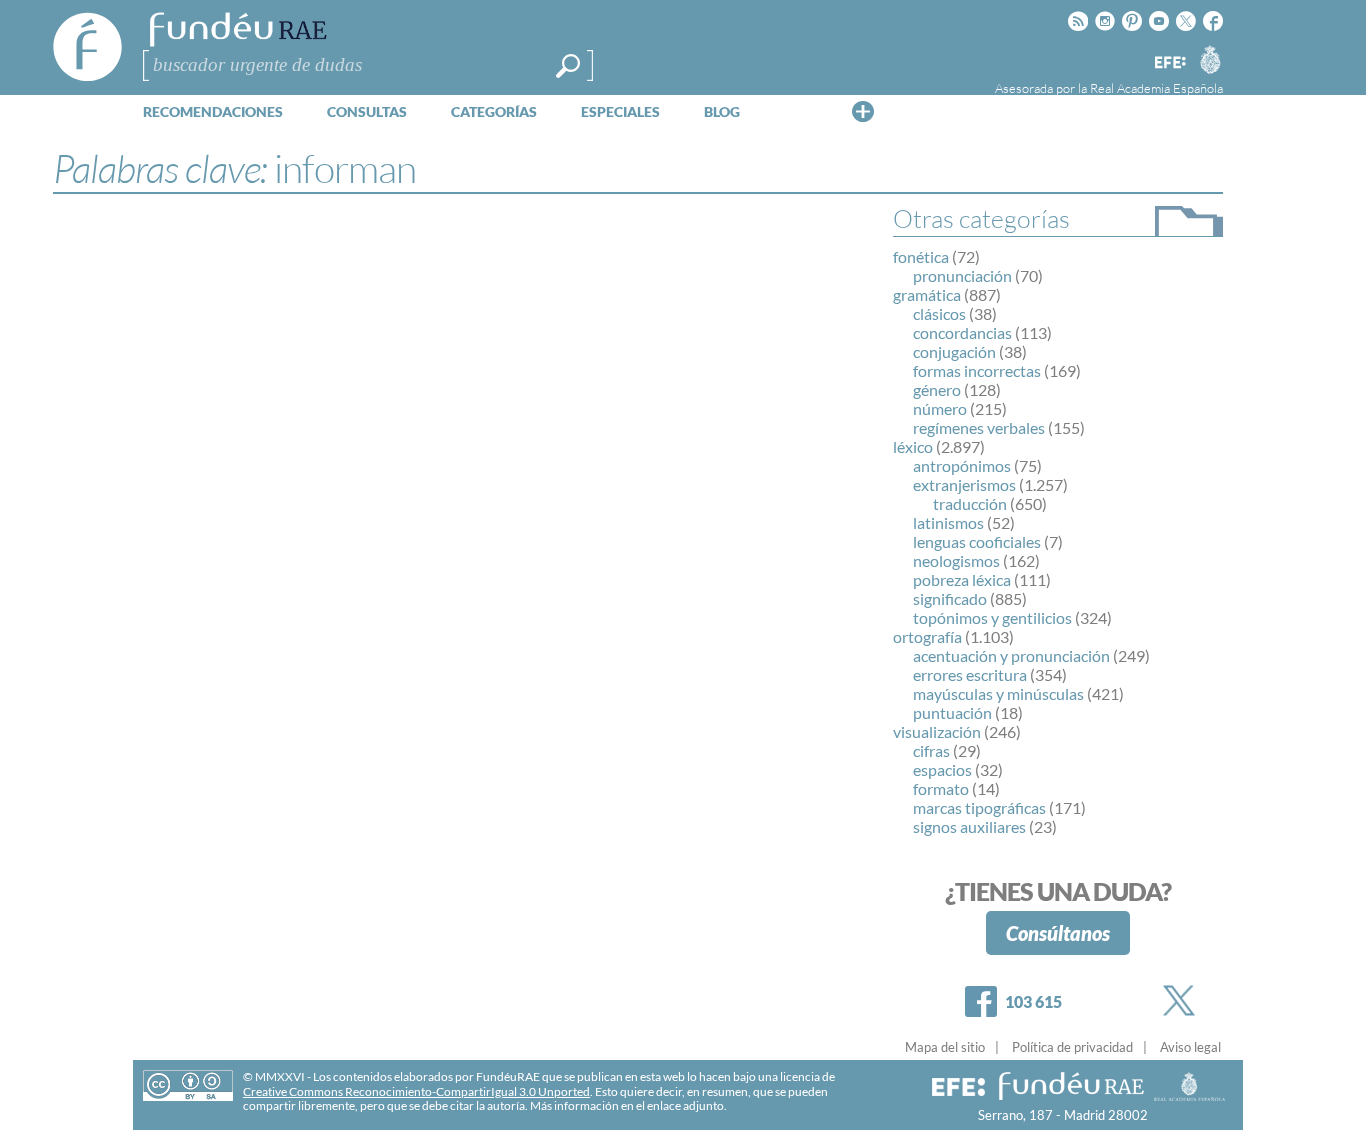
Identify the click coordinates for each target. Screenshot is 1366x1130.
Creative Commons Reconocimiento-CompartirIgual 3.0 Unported (416, 1091)
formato (941, 788)
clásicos (939, 313)
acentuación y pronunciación (1011, 655)
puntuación (952, 712)
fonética (921, 256)
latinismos (948, 522)
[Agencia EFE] (1169, 63)
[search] (568, 66)
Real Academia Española (1156, 88)
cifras (931, 750)
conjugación (954, 351)
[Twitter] (1183, 1000)
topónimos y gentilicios (992, 617)
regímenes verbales (979, 427)
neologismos (956, 560)
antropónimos (962, 465)
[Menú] (863, 111)
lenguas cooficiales (977, 541)
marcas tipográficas (979, 807)
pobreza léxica (962, 579)
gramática (927, 294)
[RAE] (1210, 59)
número (940, 408)
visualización (937, 731)
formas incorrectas (977, 370)
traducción (970, 503)
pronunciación (962, 275)
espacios (942, 769)
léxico (913, 446)
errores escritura (970, 674)
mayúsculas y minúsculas (998, 693)
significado (950, 598)
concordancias (962, 332)
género (937, 389)
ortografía (927, 636)
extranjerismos (964, 484)
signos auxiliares (969, 826)
